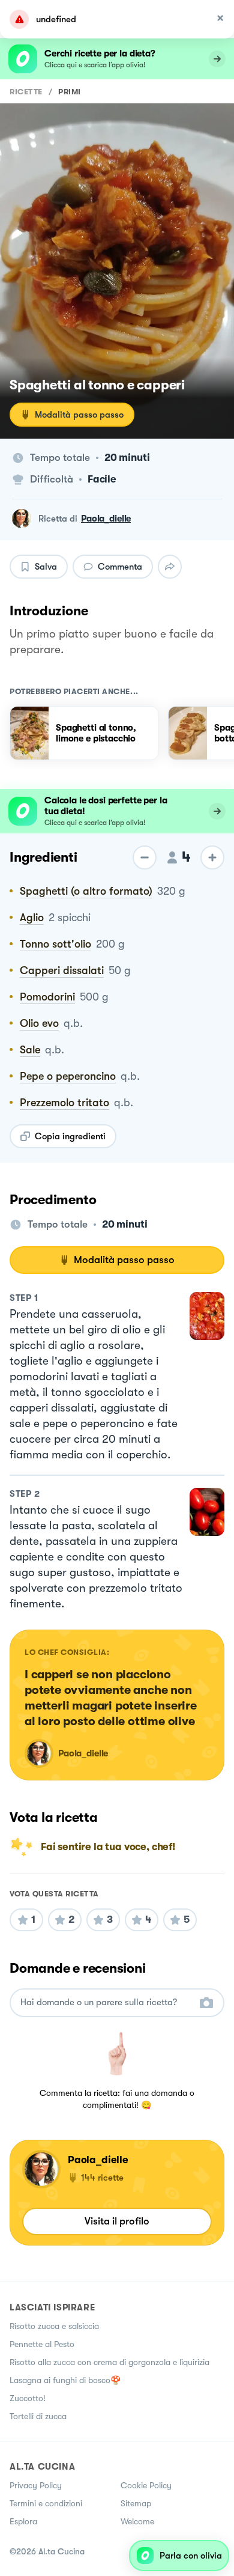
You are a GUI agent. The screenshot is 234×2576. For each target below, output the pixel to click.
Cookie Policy (146, 2485)
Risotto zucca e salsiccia (54, 2326)
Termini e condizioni (46, 2503)
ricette (26, 92)
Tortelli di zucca (38, 2416)
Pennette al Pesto (42, 2344)
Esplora (23, 2521)
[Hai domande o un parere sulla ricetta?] (106, 2002)
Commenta (120, 567)
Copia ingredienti (70, 1136)
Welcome (137, 2521)
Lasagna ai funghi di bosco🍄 (65, 2380)
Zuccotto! (28, 2398)
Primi (70, 92)
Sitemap (136, 2503)
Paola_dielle (106, 519)
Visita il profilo (117, 2221)
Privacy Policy (36, 2485)
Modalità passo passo (79, 415)
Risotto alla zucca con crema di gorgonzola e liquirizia (109, 2362)
